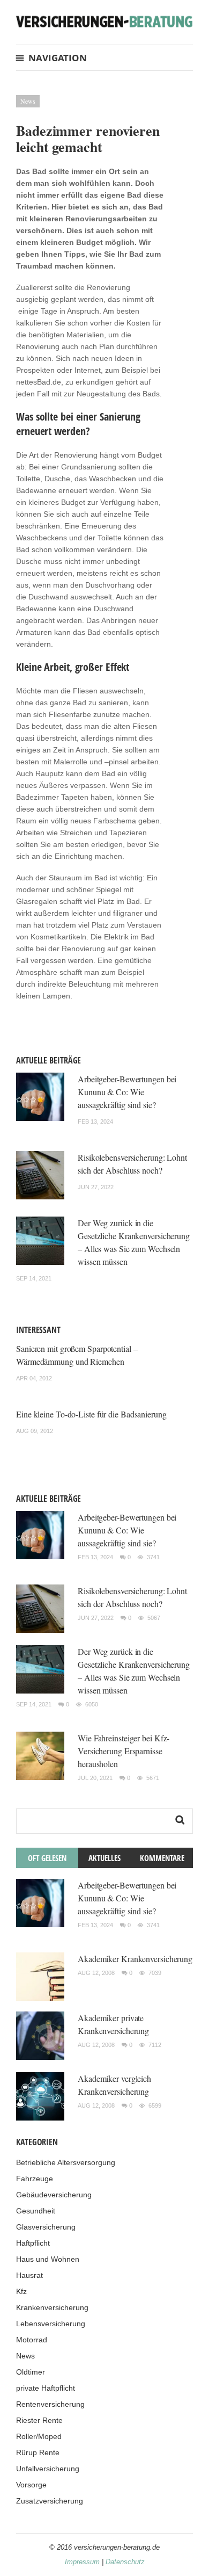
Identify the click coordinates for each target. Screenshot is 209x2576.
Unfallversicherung (48, 2469)
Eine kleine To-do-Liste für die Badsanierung (91, 1414)
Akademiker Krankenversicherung (135, 1959)
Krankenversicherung (52, 2307)
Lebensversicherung (51, 2324)
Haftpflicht (33, 2243)
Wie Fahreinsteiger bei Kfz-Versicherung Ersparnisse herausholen (124, 1751)
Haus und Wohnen (48, 2259)
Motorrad (32, 2340)
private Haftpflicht (46, 2388)
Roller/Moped (39, 2436)
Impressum (82, 2562)
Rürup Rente (38, 2452)
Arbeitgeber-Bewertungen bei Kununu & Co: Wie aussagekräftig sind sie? (127, 1092)
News (28, 101)
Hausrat (29, 2275)
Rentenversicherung (50, 2404)
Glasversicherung (46, 2227)
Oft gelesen (47, 1858)
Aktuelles (104, 1858)
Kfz (21, 2291)
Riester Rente (39, 2420)
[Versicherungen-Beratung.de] (104, 21)
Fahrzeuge (35, 2179)
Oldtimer (31, 2372)
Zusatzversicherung (50, 2501)
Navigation (58, 58)
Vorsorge (31, 2485)
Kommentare (162, 1858)
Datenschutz (125, 2562)
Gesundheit (36, 2211)
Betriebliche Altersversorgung (66, 2162)
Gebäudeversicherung (54, 2195)
